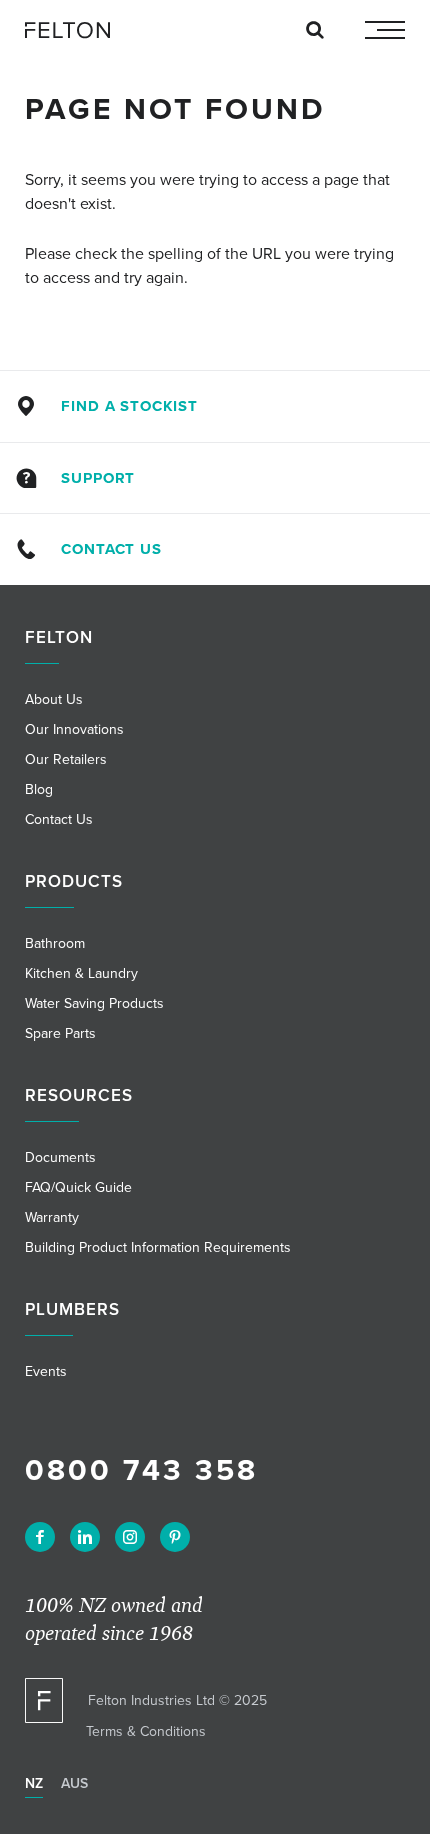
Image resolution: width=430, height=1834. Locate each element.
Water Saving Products (94, 1003)
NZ (34, 1783)
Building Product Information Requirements (158, 1247)
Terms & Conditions (146, 1731)
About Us (54, 699)
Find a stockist (129, 406)
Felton (59, 637)
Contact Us (111, 549)
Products (74, 881)
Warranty (52, 1217)
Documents (60, 1157)
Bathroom (55, 943)
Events (46, 1371)
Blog (39, 789)
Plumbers (72, 1309)
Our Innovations (74, 729)
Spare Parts (60, 1033)
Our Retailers (66, 759)
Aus (74, 1783)
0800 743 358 (141, 1469)
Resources (79, 1095)
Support (98, 478)
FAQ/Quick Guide (78, 1187)
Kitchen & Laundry (81, 973)
